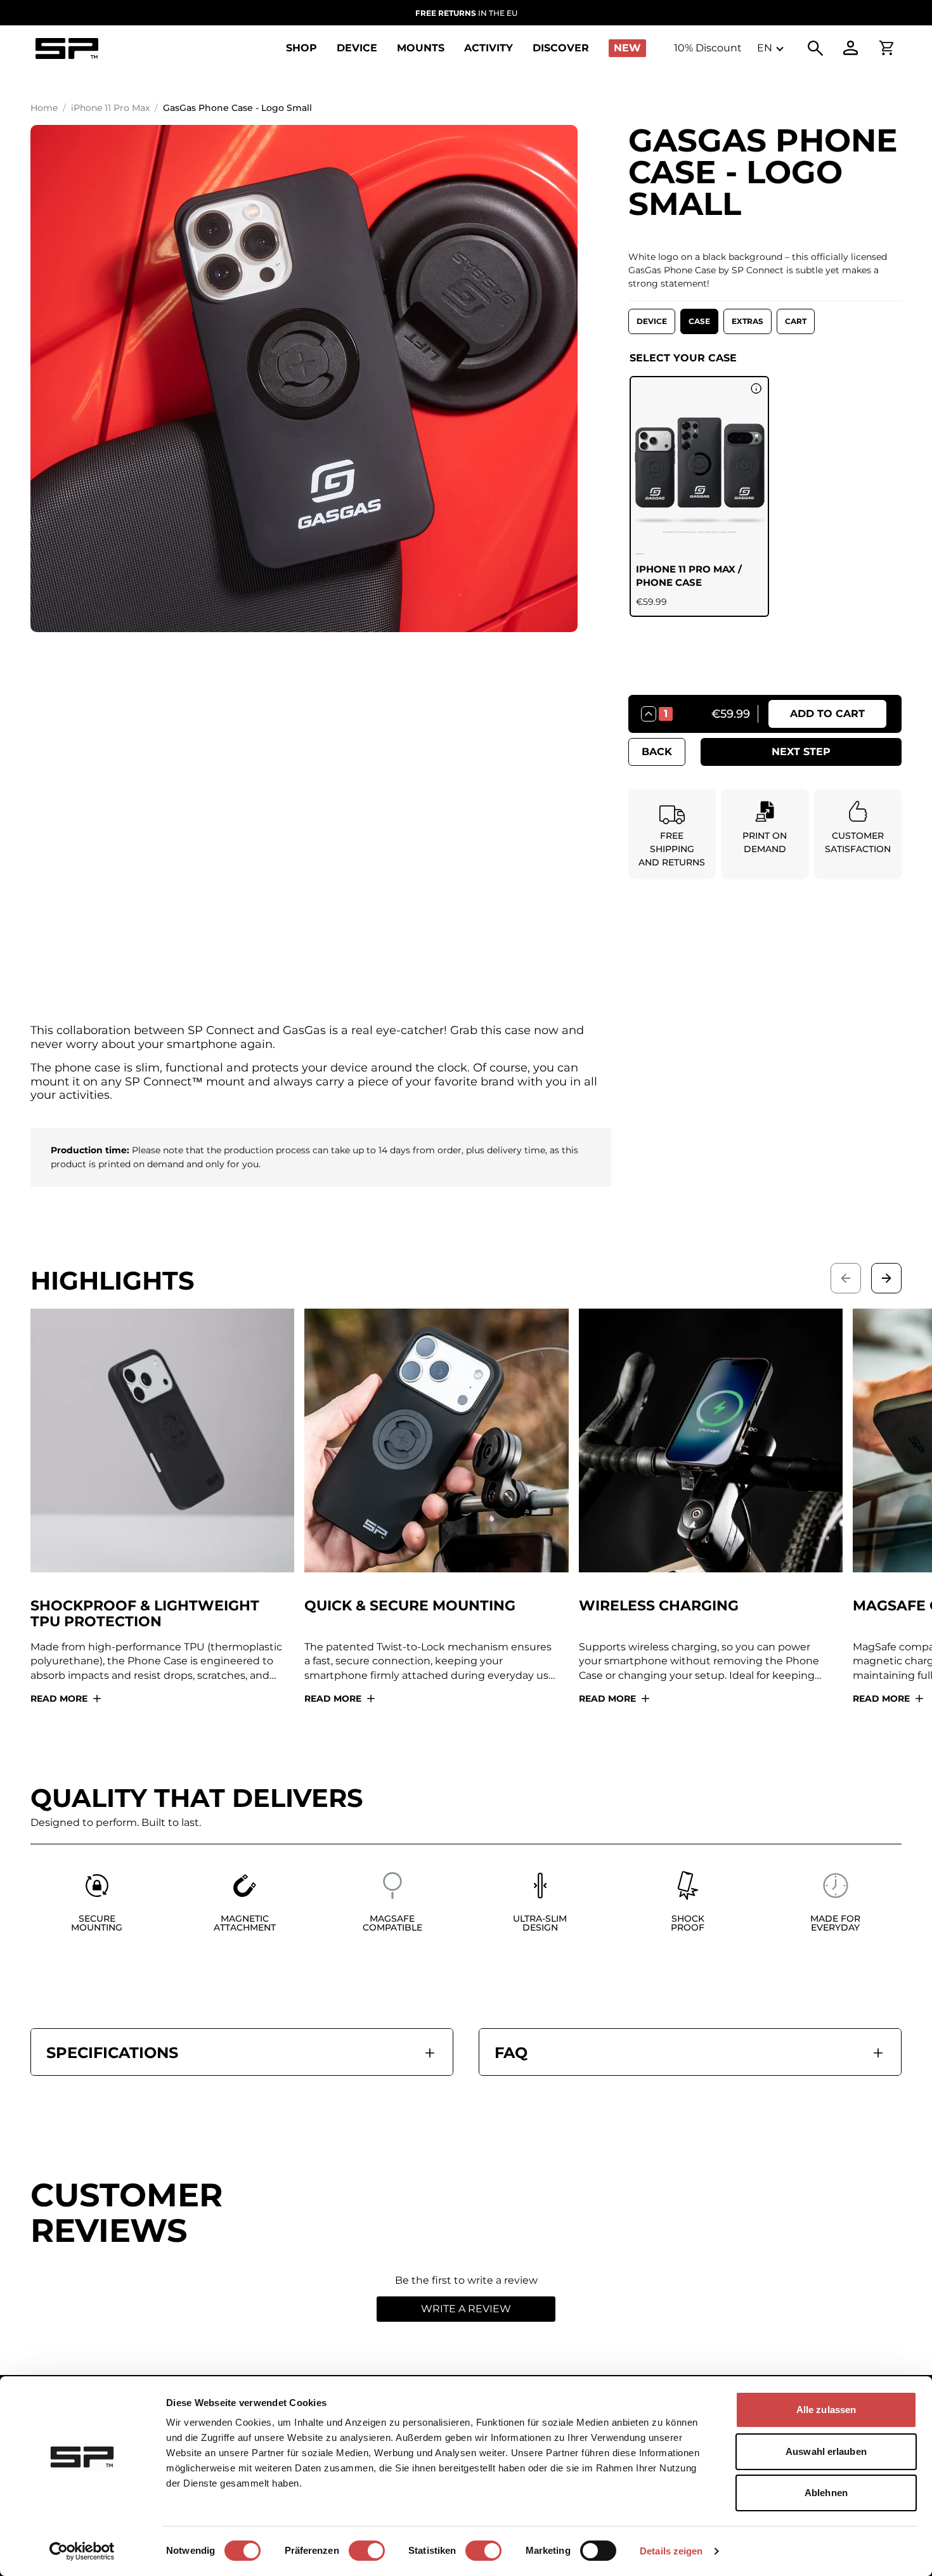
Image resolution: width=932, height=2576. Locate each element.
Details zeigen (671, 2551)
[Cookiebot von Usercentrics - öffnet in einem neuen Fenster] (82, 2551)
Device (652, 321)
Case (699, 321)
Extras (748, 321)
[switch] (367, 2551)
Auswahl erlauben (826, 2451)
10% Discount (708, 48)
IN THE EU (466, 13)
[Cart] (886, 48)
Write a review (466, 2309)
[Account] (851, 48)
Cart (796, 321)
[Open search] (815, 48)
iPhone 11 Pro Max (110, 108)
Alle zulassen (826, 2410)
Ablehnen (826, 2493)
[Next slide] (886, 1278)
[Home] (67, 49)
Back (657, 752)
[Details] (756, 389)
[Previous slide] (846, 1278)
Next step (801, 752)
